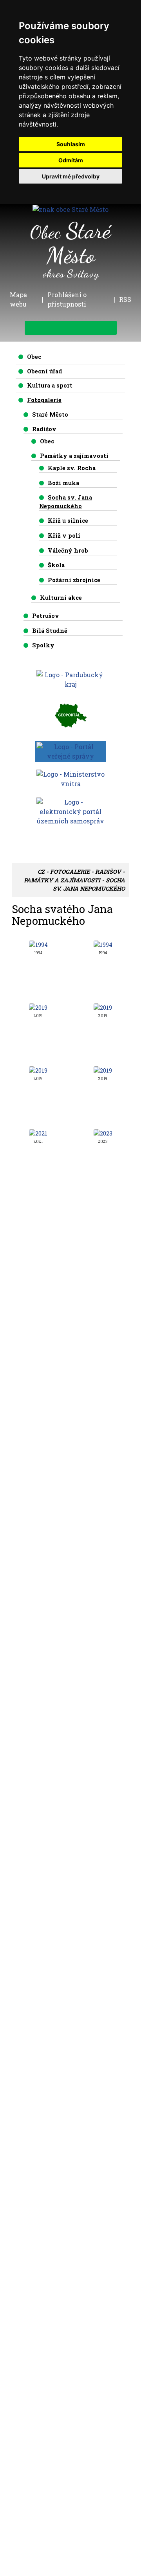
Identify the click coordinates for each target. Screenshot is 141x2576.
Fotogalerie (44, 400)
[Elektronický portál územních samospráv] (70, 811)
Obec (34, 357)
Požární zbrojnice (74, 580)
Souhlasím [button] (71, 144)
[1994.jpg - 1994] (38, 944)
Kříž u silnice (68, 521)
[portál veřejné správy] (70, 751)
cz (41, 872)
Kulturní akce (61, 598)
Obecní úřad (45, 371)
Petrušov (46, 616)
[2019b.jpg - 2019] (38, 1070)
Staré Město (50, 414)
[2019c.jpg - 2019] (103, 1070)
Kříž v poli (64, 536)
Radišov (44, 429)
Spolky (43, 645)
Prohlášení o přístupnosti (67, 299)
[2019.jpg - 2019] (38, 1007)
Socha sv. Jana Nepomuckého (66, 502)
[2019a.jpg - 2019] (103, 1007)
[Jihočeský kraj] (70, 679)
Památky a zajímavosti (74, 456)
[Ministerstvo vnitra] (70, 778)
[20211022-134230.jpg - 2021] (38, 1133)
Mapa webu (18, 299)
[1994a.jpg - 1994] (103, 944)
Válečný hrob (68, 550)
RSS (125, 299)
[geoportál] (70, 715)
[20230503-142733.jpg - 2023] (103, 1133)
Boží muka (63, 483)
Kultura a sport (50, 385)
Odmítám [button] (71, 160)
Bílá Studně (50, 631)
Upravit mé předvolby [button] (71, 176)
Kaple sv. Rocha (72, 468)
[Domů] (70, 209)
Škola (56, 565)
